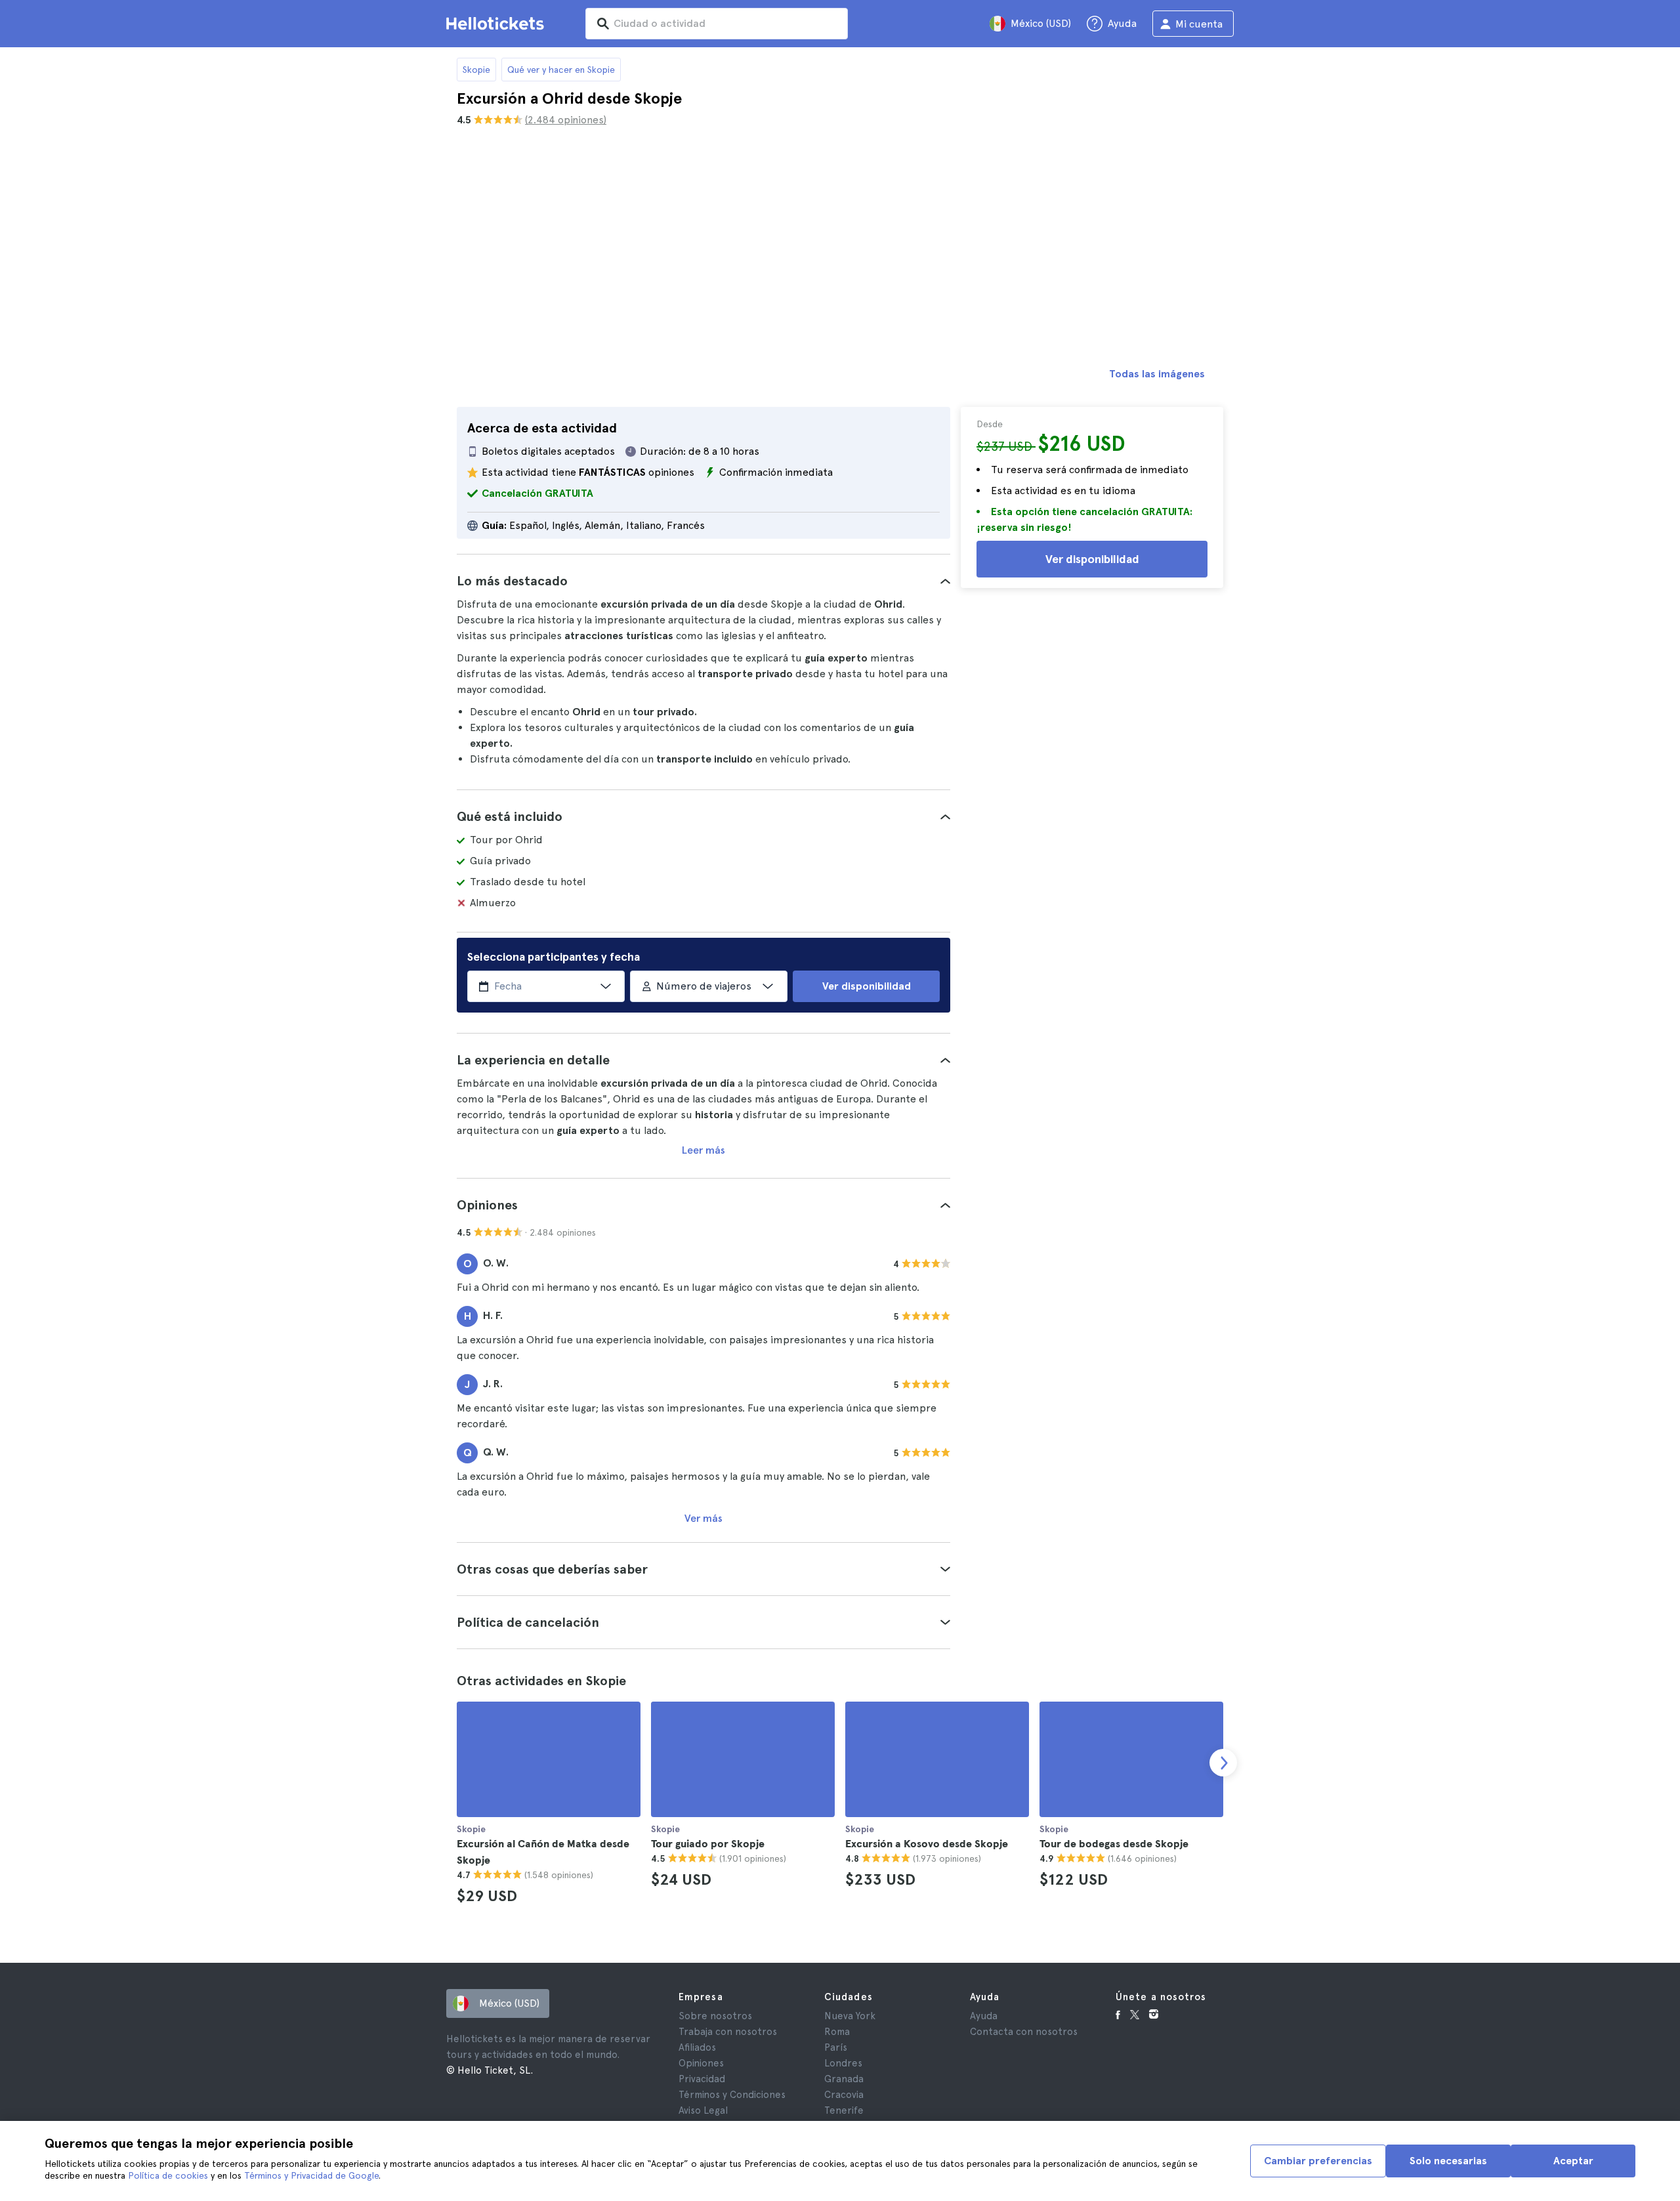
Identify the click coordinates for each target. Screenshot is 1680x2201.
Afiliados (697, 2047)
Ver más (703, 1518)
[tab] (703, 581)
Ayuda (984, 2016)
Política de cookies (168, 2175)
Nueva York (850, 2016)
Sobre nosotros (715, 2016)
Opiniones (701, 2063)
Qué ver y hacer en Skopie (561, 70)
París (836, 2047)
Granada (844, 2079)
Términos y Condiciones (732, 2095)
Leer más (703, 1150)
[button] (703, 581)
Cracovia (844, 2095)
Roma (837, 2032)
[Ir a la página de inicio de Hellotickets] (497, 24)
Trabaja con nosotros (728, 2032)
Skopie (476, 70)
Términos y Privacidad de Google (311, 2175)
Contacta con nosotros (1024, 2032)
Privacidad (702, 2079)
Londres (843, 2063)
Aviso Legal (703, 2110)
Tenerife (844, 2110)
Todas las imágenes (1157, 374)
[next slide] (1223, 1763)
